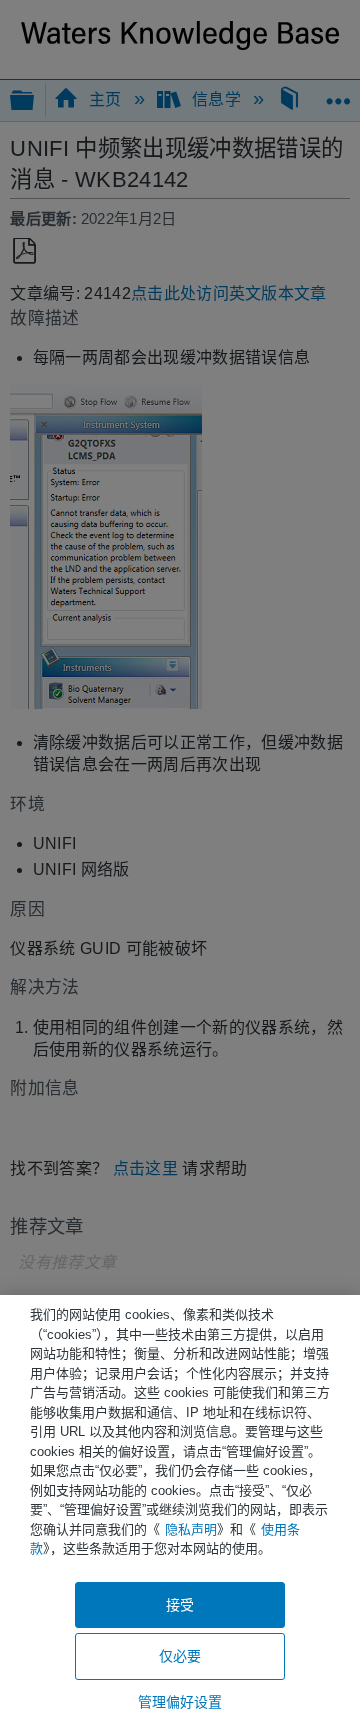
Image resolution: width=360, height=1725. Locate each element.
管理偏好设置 (180, 1702)
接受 (180, 1605)
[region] (180, 1510)
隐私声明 (191, 1529)
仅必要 (180, 1656)
